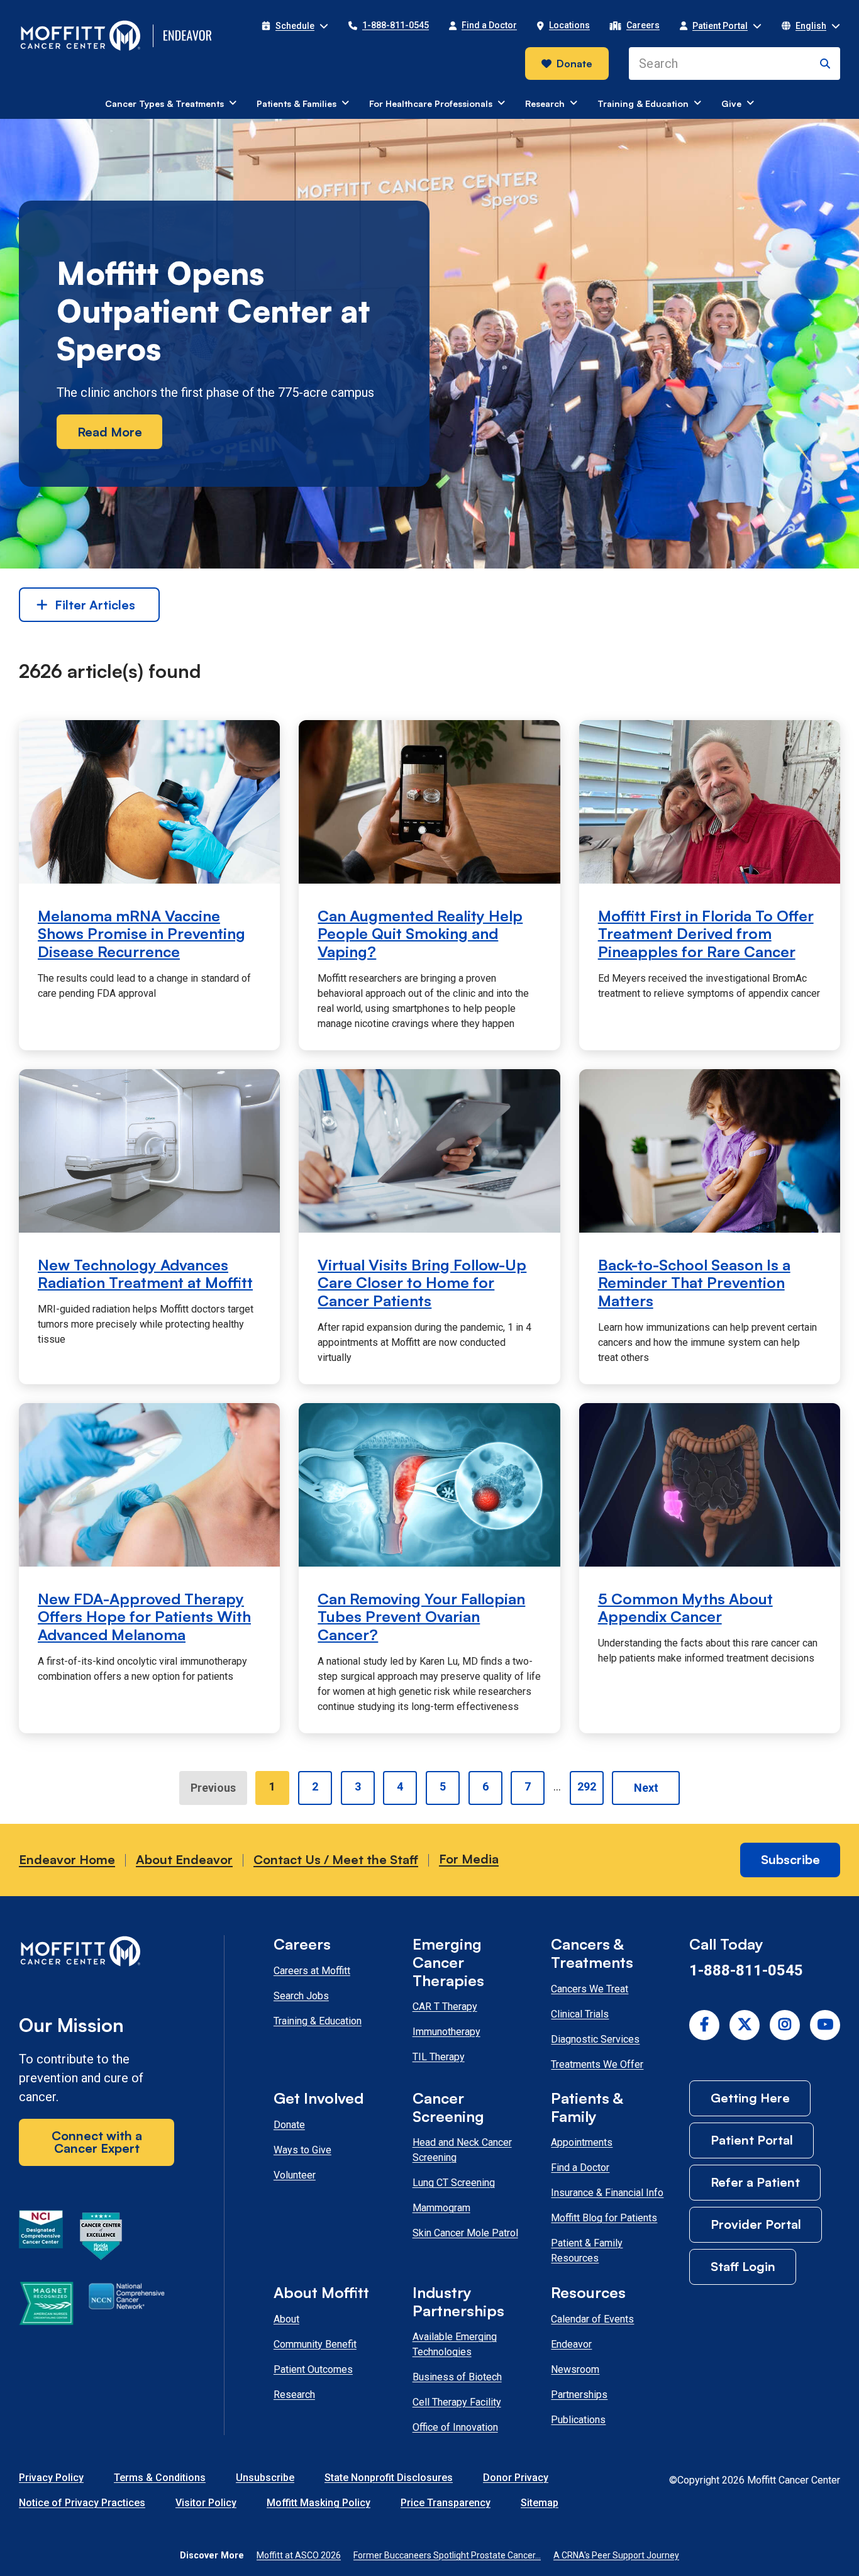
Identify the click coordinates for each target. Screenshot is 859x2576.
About (286, 2319)
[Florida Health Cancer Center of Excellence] (101, 2238)
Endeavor (571, 2344)
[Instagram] (785, 2025)
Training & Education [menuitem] (643, 103)
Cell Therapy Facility (457, 2402)
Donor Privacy (516, 2478)
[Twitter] (745, 2025)
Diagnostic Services (595, 2039)
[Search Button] (825, 64)
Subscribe (790, 1859)
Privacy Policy (51, 2478)
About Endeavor (184, 1859)
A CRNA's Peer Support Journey (616, 2555)
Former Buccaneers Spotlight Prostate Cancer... (447, 2555)
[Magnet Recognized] (46, 2306)
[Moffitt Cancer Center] (81, 36)
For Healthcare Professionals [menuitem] (431, 103)
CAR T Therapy (445, 2007)
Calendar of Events (592, 2319)
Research (294, 2395)
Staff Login (743, 2266)
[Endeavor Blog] (189, 36)
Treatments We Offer (597, 2064)
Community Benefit (315, 2344)
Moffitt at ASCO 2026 (299, 2555)
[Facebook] (704, 2025)
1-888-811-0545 (746, 1970)
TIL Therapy (439, 2057)
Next (646, 1788)
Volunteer (295, 2175)
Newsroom (575, 2369)
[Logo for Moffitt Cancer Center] (97, 1954)
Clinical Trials (580, 2014)
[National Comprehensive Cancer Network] (127, 2306)
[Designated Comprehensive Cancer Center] (41, 2238)
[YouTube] (825, 2025)
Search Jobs (301, 1996)
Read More (110, 432)
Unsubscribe (265, 2478)
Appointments (582, 2142)
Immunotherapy (446, 2032)
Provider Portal (756, 2224)
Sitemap (540, 2503)
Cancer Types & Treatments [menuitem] (164, 103)
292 (587, 1786)
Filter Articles (95, 605)
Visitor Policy (206, 2503)
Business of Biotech (457, 2377)
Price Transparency (446, 2503)
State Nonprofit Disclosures (389, 2478)
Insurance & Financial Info (607, 2193)
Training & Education (318, 2021)
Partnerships (579, 2395)
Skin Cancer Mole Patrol (465, 2233)
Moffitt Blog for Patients (604, 2218)
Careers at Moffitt (312, 1971)
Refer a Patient (755, 2182)
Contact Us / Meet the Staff (336, 1859)
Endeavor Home (67, 1859)
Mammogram (441, 2208)
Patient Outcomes (313, 2369)
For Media (469, 1859)
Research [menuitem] (545, 103)
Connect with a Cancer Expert (97, 2142)
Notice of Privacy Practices (82, 2503)
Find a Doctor (580, 2168)
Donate (574, 64)
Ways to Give (302, 2150)
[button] (295, 26)
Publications (578, 2420)
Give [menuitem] (731, 103)
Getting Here (750, 2098)
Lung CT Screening (454, 2183)
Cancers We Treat (590, 1989)
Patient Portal (752, 2140)
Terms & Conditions (160, 2478)
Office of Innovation (455, 2427)
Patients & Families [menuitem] (296, 103)
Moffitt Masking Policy (319, 2503)
